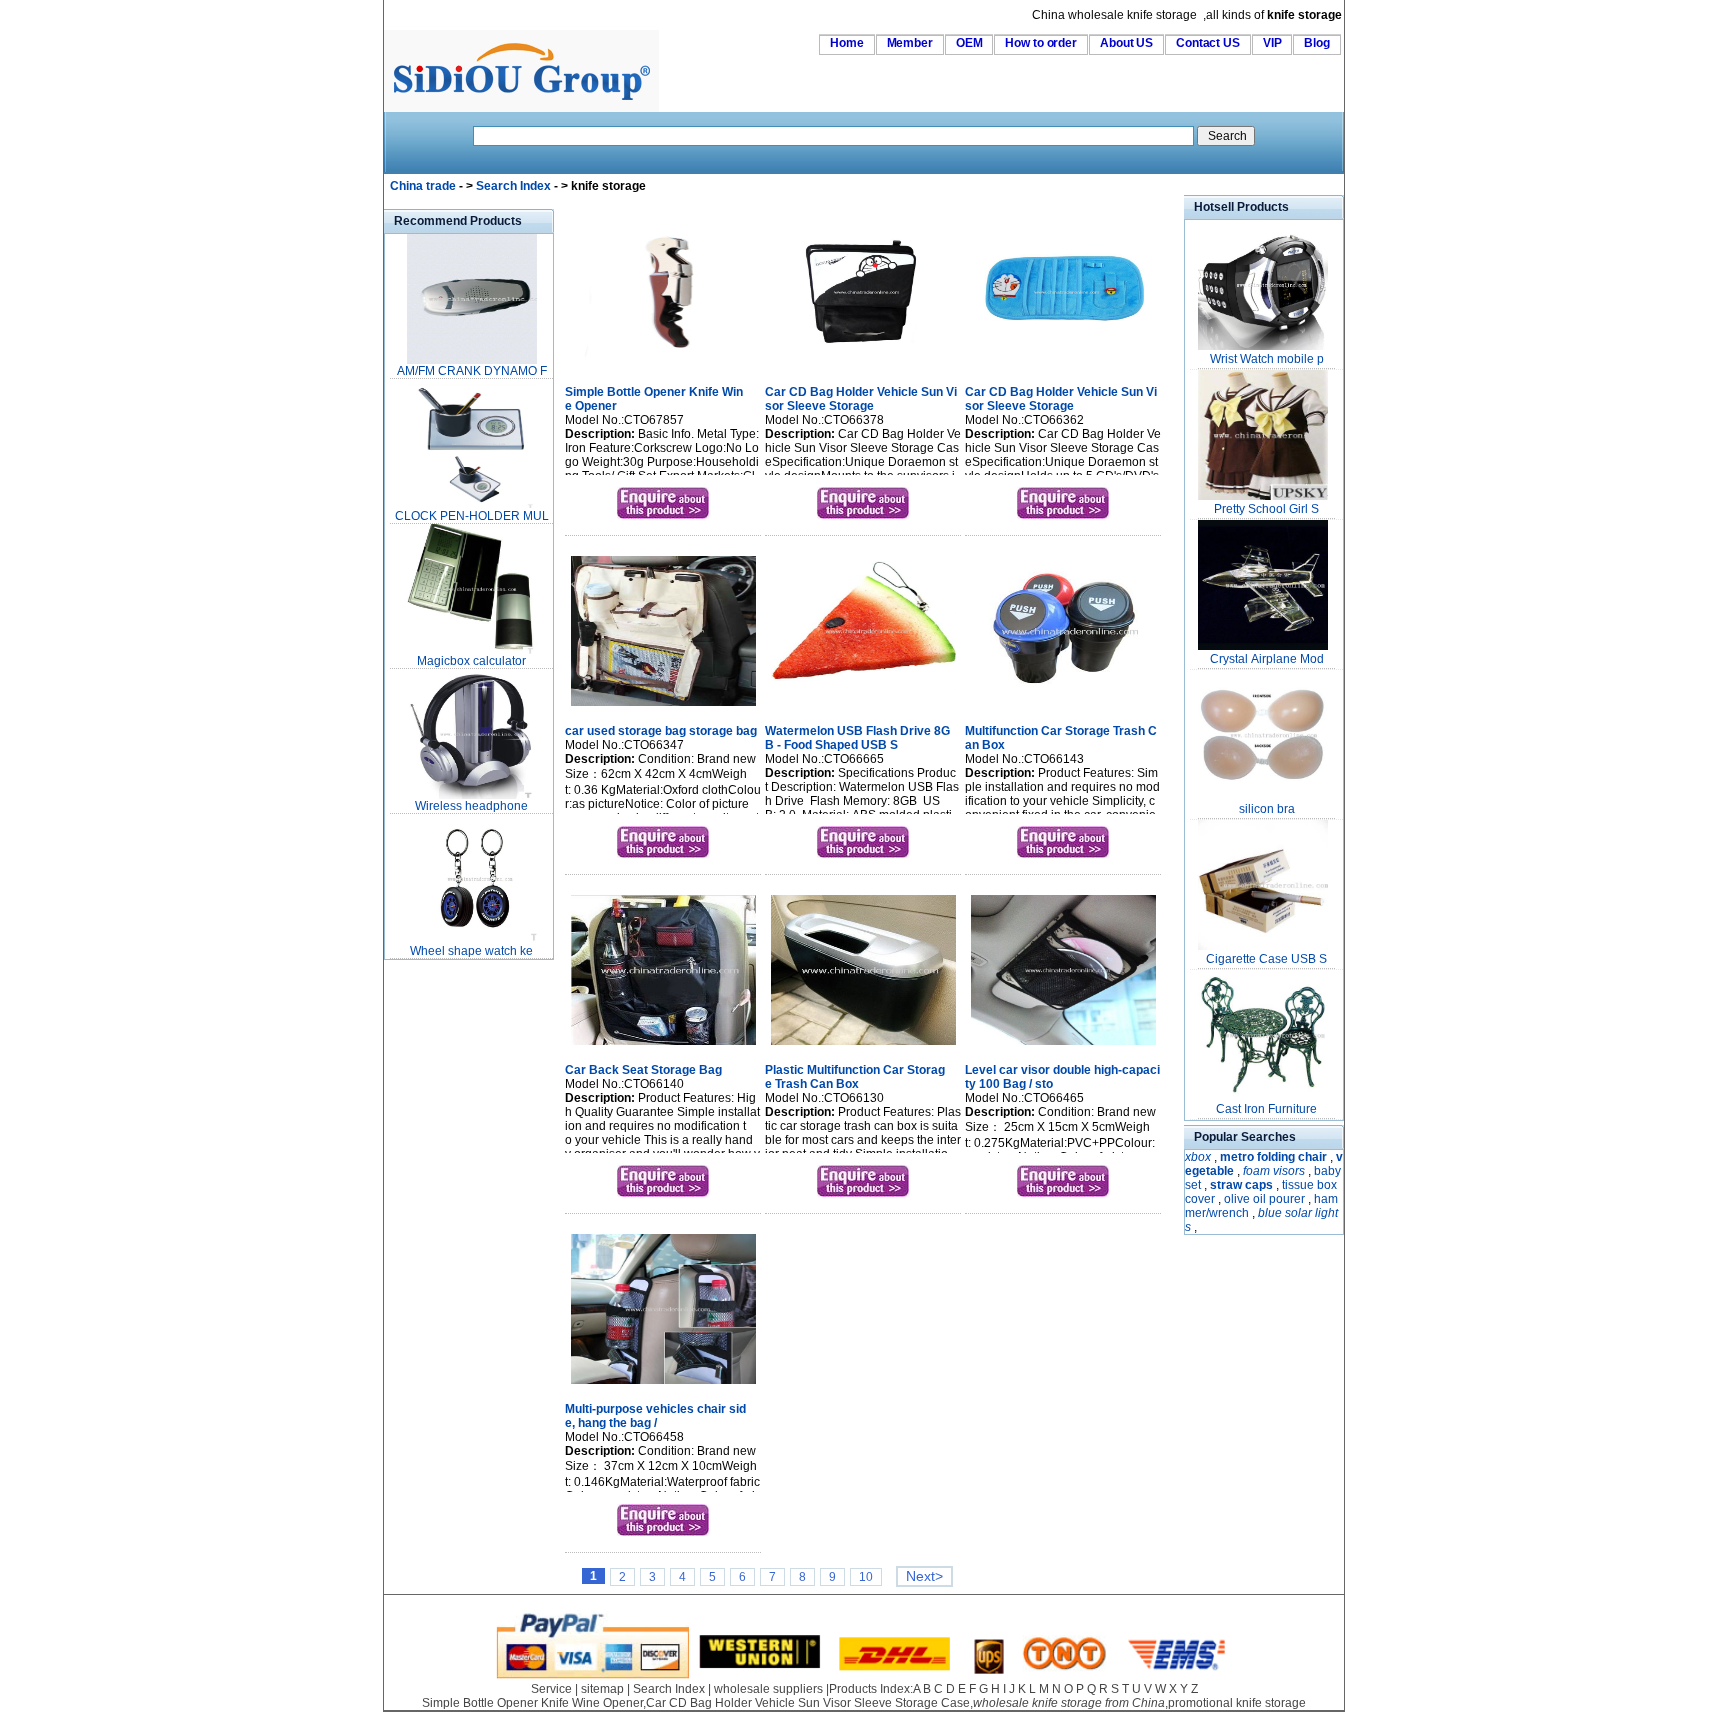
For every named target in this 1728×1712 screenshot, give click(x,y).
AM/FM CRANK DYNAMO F (472, 371)
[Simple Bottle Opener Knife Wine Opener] (663, 369)
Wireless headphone (471, 806)
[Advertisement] (444, 1264)
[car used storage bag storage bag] (663, 708)
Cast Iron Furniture (1266, 1109)
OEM (969, 43)
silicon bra (1267, 809)
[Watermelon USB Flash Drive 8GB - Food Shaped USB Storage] (863, 708)
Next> (924, 1576)
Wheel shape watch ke (471, 951)
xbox (1198, 1157)
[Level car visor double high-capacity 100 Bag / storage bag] (1063, 1047)
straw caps (1241, 1185)
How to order (1041, 43)
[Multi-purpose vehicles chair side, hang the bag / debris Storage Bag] (663, 1386)
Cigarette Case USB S (1266, 959)
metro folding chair (1273, 1157)
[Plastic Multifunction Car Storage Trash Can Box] (863, 1047)
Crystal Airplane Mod (1267, 659)
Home (847, 43)
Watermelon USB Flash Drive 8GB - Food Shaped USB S (857, 738)
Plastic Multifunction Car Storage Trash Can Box (855, 1077)
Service (551, 1689)
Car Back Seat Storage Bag (643, 1070)
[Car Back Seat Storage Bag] (663, 1047)
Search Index (513, 186)
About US (1126, 43)
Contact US (1208, 43)
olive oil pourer (1264, 1199)
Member (910, 43)
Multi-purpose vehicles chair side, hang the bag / (655, 1416)
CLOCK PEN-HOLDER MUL (472, 516)
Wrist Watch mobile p (1267, 359)
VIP (1272, 43)
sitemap (602, 1689)
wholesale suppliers (768, 1689)
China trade (423, 186)
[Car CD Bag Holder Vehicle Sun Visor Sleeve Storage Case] (863, 369)
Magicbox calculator (471, 661)
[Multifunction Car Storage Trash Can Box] (1063, 708)
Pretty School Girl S (1266, 509)
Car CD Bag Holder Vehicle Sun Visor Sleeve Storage (861, 399)
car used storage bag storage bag (661, 731)
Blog (1317, 43)
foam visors (1274, 1171)
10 (866, 1577)
